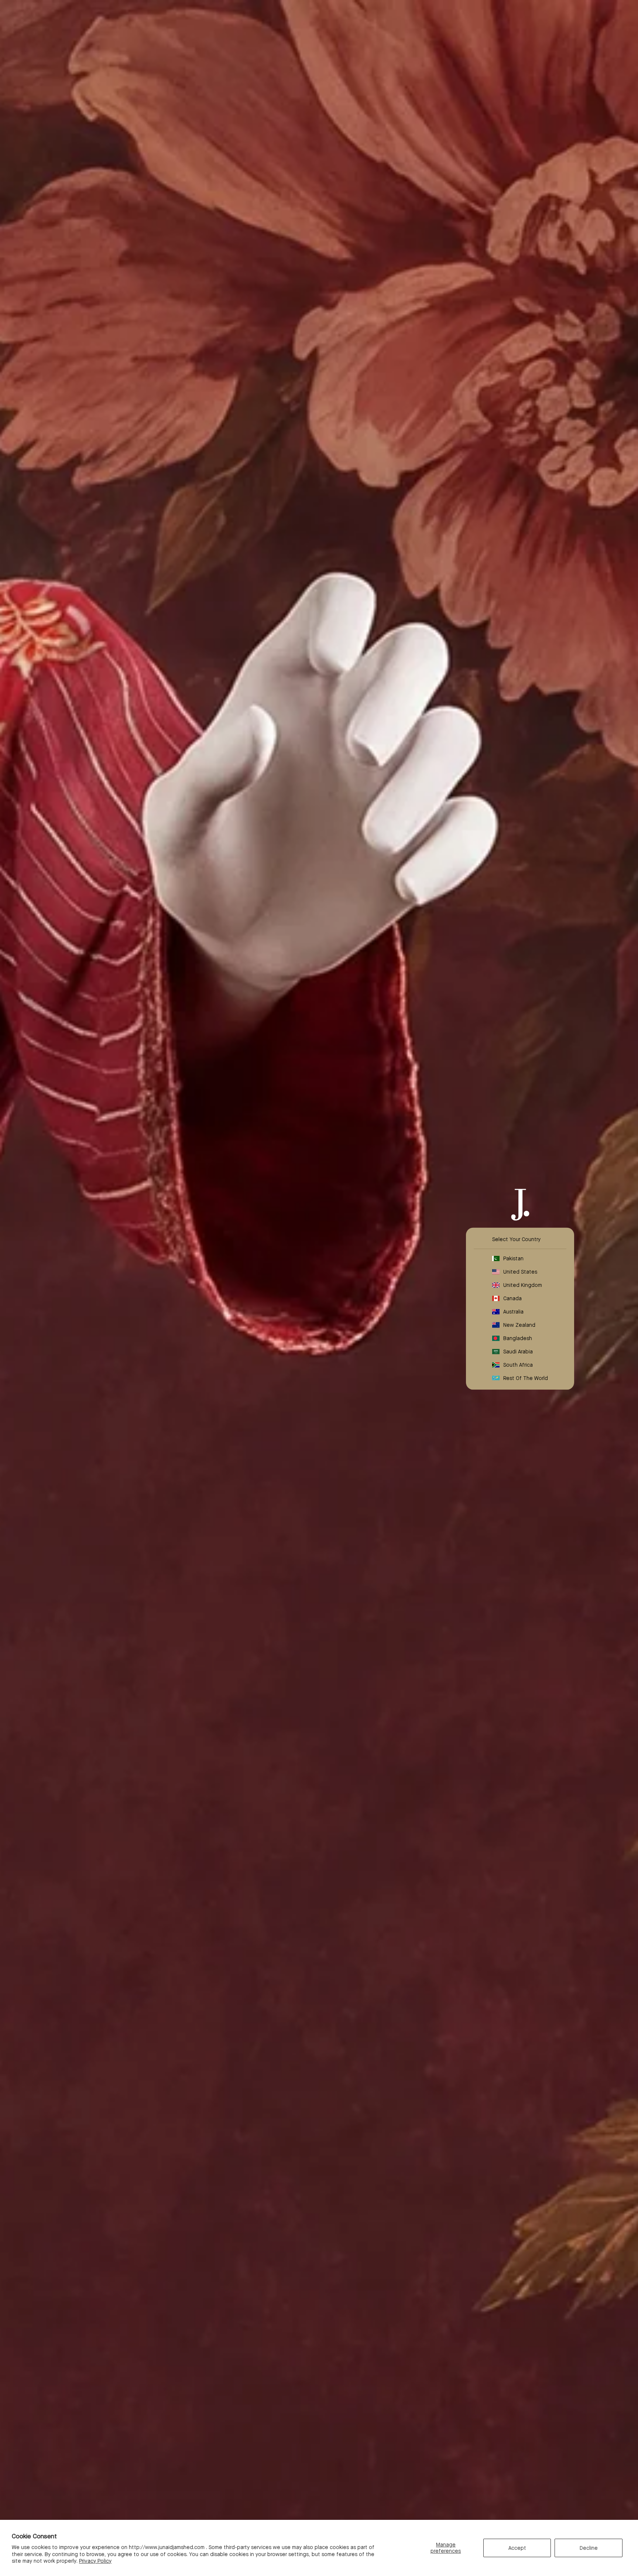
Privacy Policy (95, 2561)
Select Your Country (516, 1239)
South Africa (518, 1365)
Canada (512, 1298)
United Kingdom (523, 1285)
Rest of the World (526, 1378)
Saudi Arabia (518, 1352)
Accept (517, 2548)
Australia (513, 1312)
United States (520, 1272)
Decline (589, 2548)
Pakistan (513, 1258)
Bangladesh (518, 1338)
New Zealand (519, 1325)
